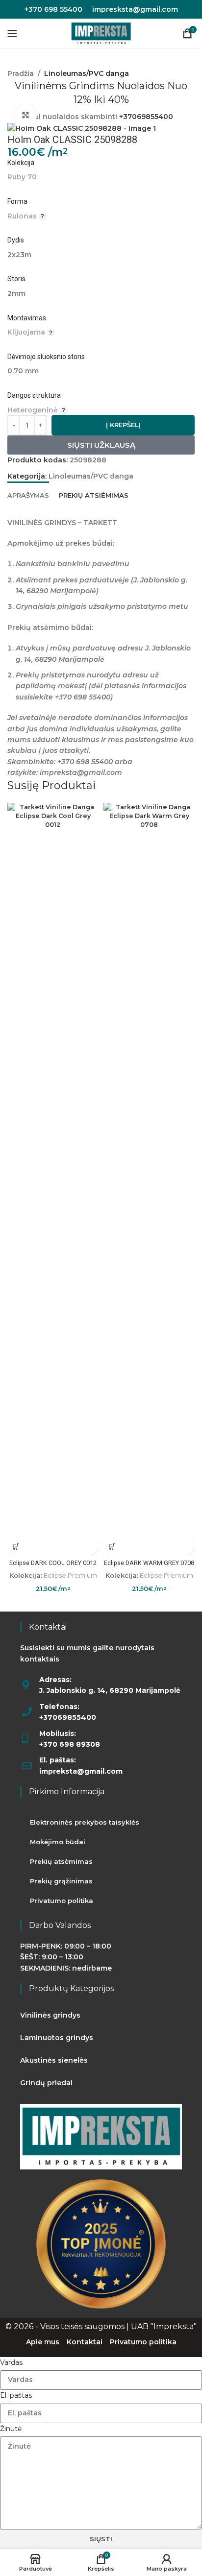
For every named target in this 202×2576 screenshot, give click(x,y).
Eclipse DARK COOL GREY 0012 (53, 1563)
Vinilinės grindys (50, 2015)
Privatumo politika (62, 1901)
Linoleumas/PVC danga (87, 73)
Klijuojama (26, 332)
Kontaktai (85, 2342)
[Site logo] (101, 33)
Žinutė (11, 2429)
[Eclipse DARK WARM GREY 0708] (149, 1170)
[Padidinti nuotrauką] (26, 115)
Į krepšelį (123, 425)
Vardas (11, 2362)
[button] (16, 1546)
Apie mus (43, 2342)
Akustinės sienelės (54, 2060)
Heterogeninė (33, 410)
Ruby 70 (22, 177)
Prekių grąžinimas (61, 1881)
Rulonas (22, 216)
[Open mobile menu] (12, 33)
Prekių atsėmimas (61, 1861)
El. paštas (16, 2395)
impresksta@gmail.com (135, 9)
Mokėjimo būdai (58, 1842)
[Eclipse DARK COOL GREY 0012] (53, 1170)
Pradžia (21, 73)
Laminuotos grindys (57, 2038)
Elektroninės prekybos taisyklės (85, 1822)
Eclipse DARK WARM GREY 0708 (149, 1563)
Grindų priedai (46, 2083)
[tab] (28, 494)
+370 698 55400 (53, 9)
